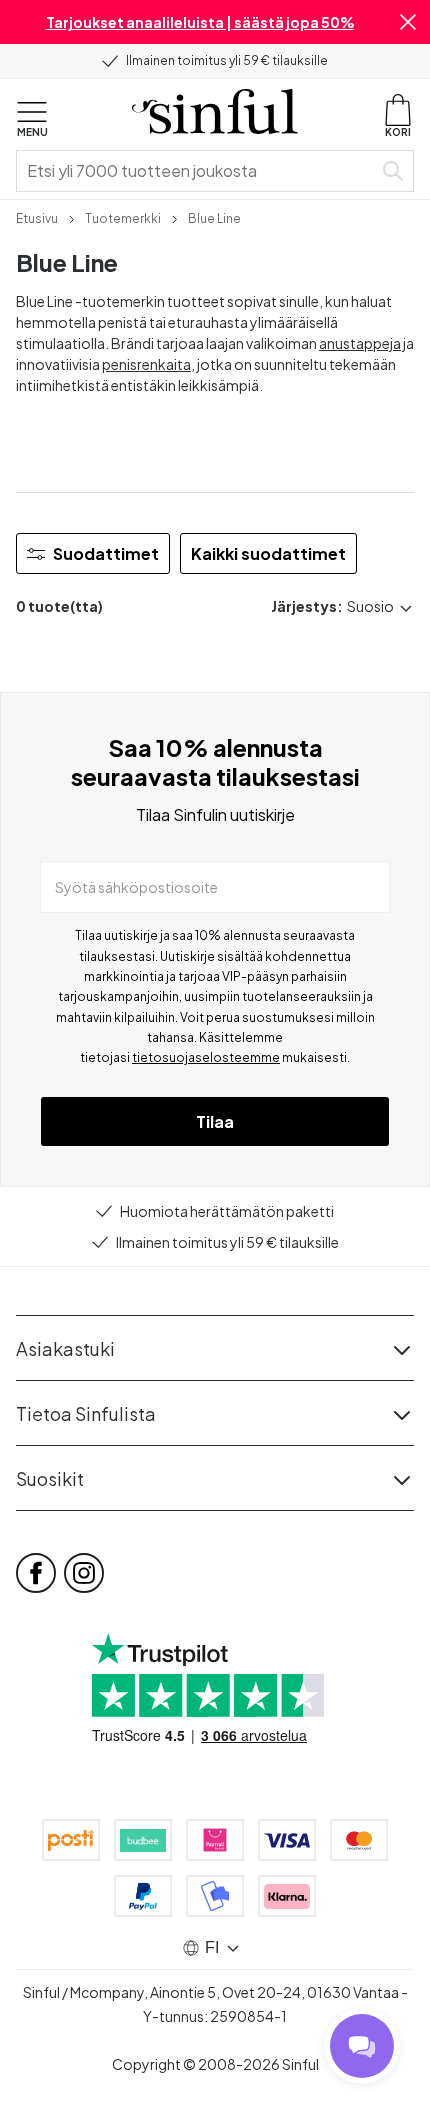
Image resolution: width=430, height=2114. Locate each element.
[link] (37, 217)
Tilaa (215, 1121)
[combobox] (198, 171)
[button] (408, 22)
